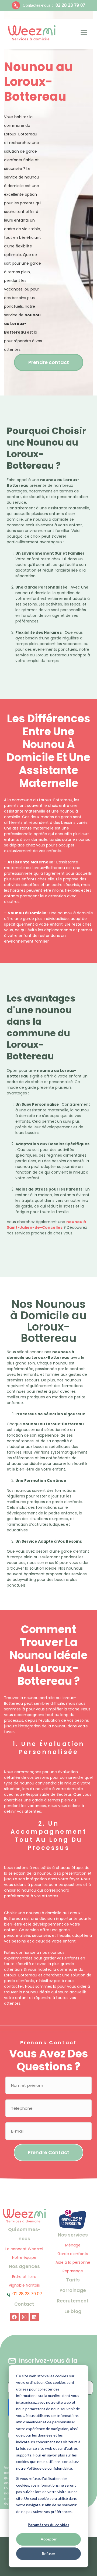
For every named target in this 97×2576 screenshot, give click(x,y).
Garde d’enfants (73, 2254)
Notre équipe (24, 2257)
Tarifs (73, 2280)
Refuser (48, 2554)
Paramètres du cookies (48, 2525)
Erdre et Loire (24, 2277)
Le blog (73, 2311)
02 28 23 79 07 (70, 5)
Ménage (73, 2245)
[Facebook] (14, 2317)
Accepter (49, 2539)
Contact (24, 2304)
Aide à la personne (73, 2262)
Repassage (73, 2271)
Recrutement (73, 2301)
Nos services (73, 2235)
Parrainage (73, 2290)
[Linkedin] (34, 2317)
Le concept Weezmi (24, 2249)
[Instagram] (24, 2317)
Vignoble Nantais (24, 2285)
